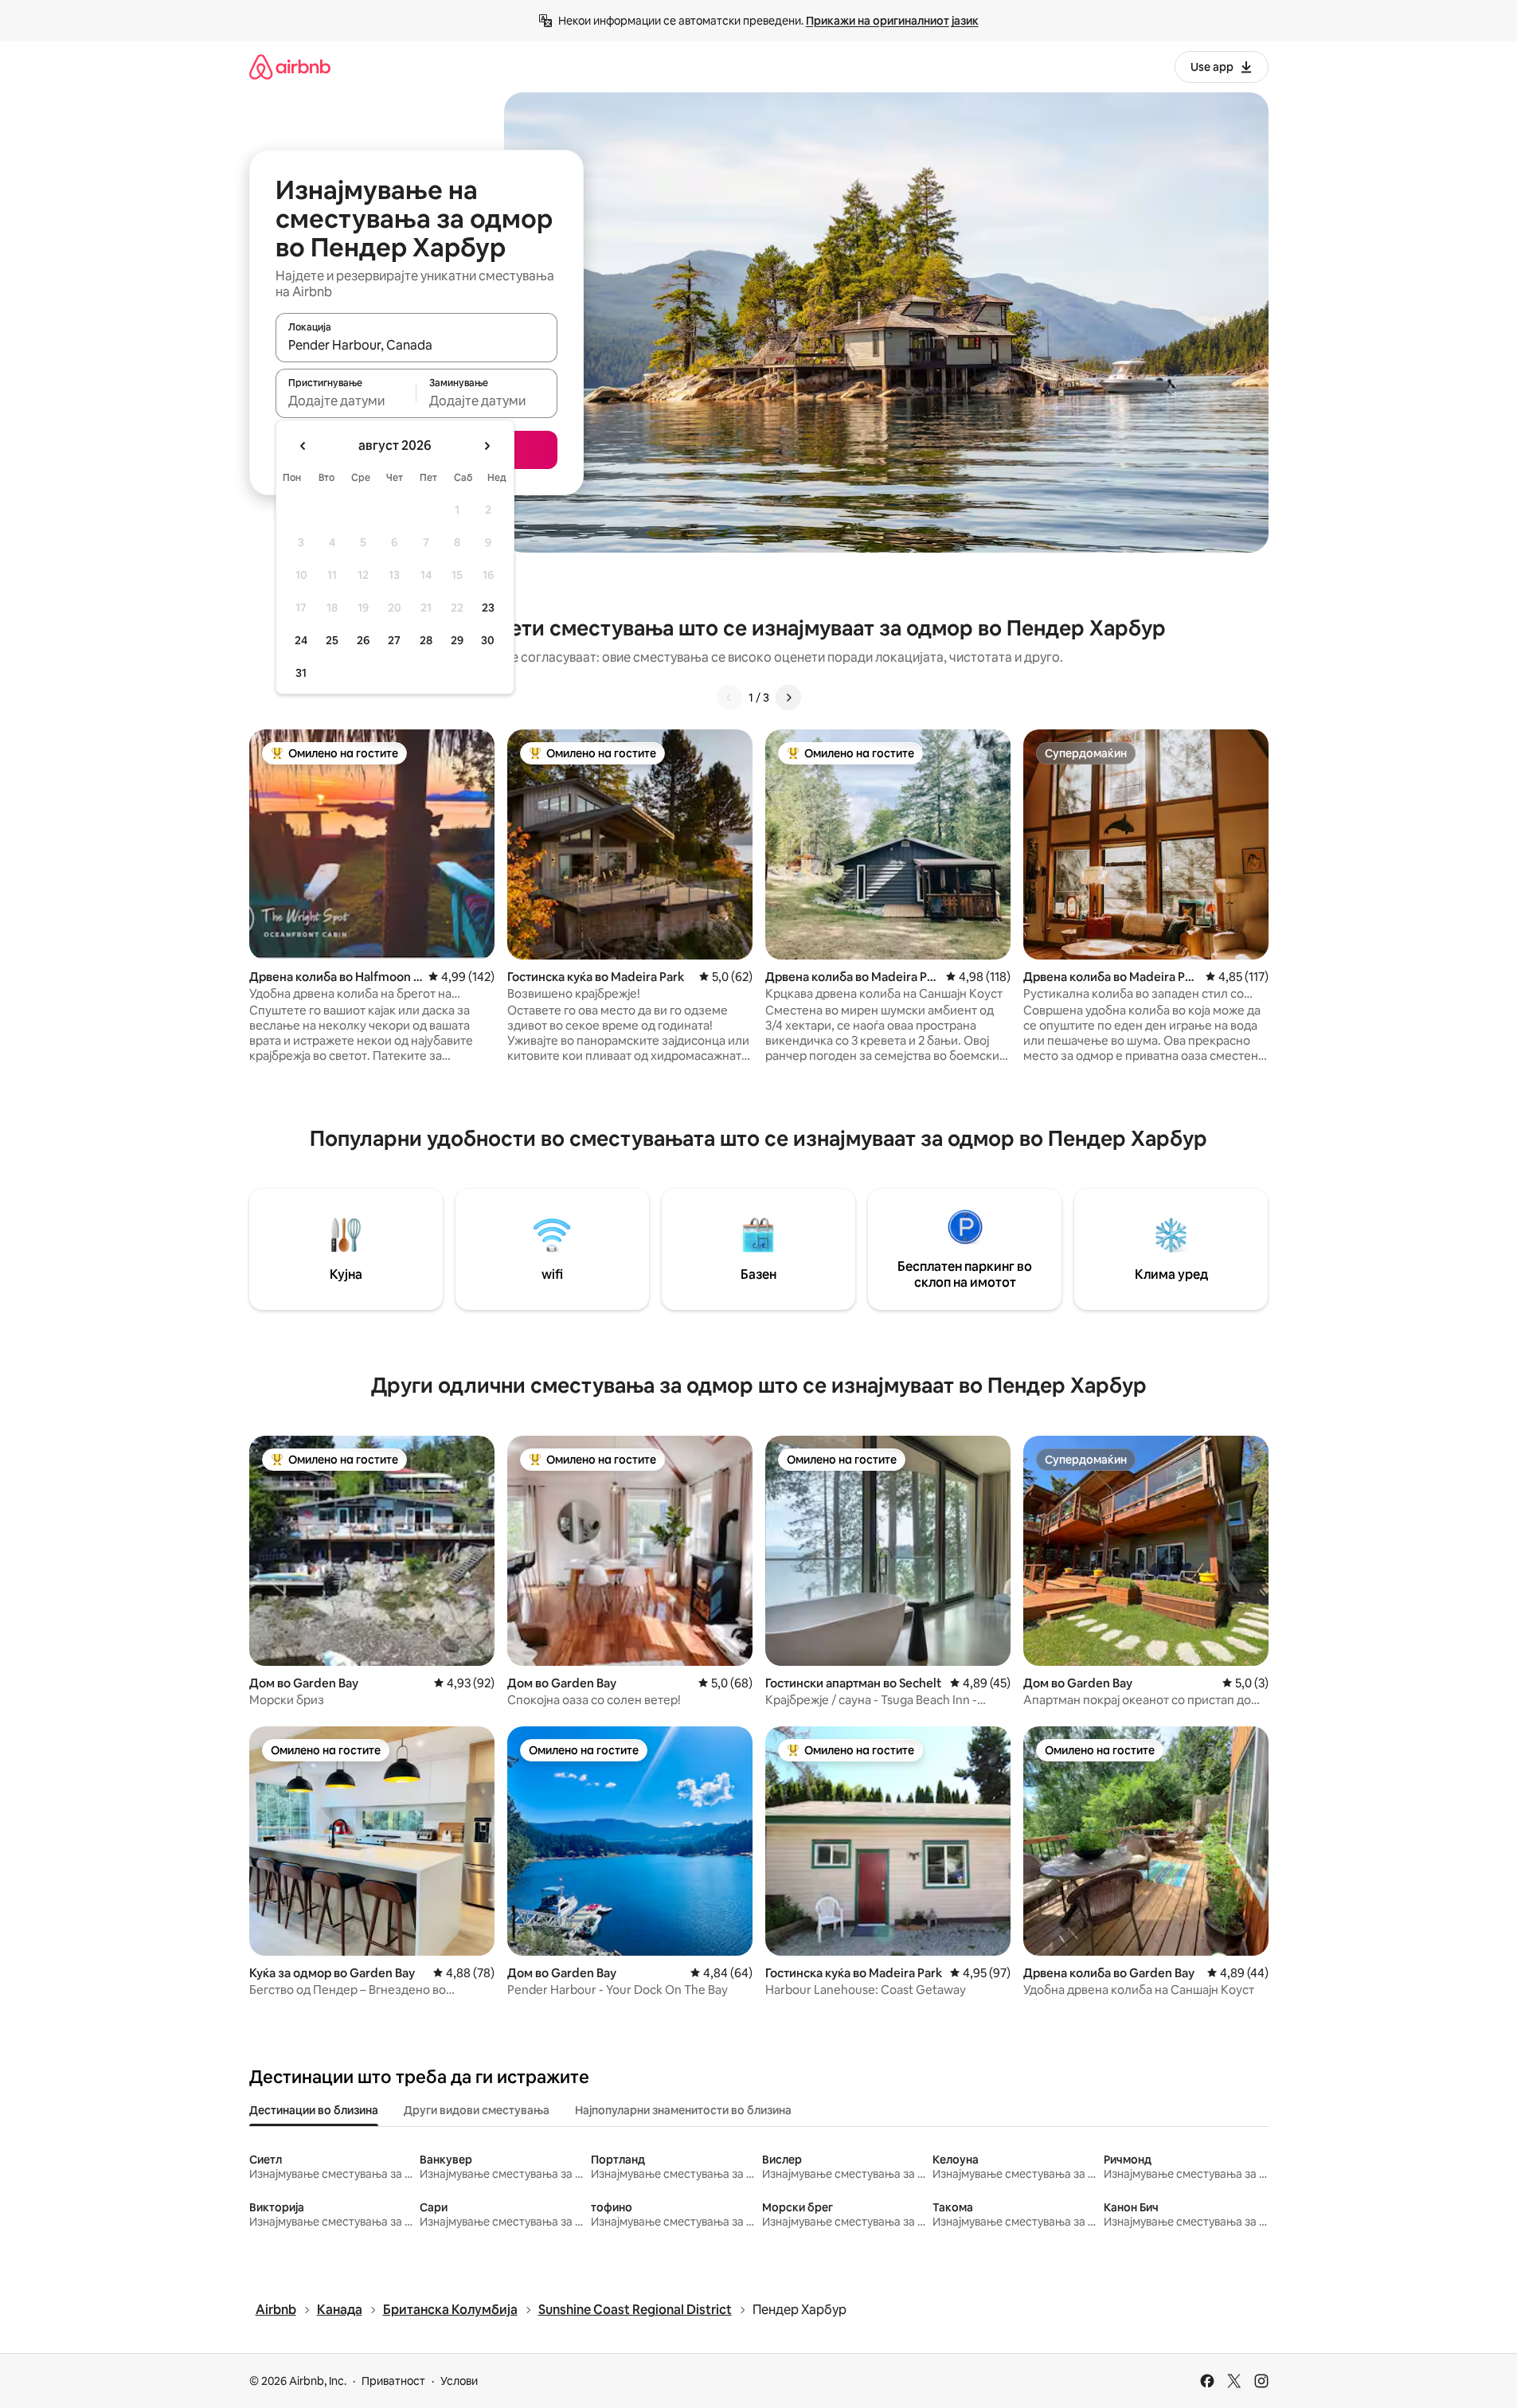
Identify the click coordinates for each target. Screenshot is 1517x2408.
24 (301, 640)
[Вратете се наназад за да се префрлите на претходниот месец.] (303, 446)
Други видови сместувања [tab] (477, 2110)
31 (301, 673)
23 (488, 608)
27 (394, 640)
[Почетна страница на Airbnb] (290, 66)
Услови (459, 2381)
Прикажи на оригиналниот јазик (892, 21)
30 (488, 640)
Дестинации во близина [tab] (314, 2110)
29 (457, 640)
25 (332, 640)
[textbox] (346, 401)
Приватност (393, 2381)
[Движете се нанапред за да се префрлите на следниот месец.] (487, 446)
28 (426, 640)
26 (363, 640)
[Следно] (788, 698)
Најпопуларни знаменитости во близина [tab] (683, 2110)
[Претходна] (729, 698)
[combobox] (416, 345)
